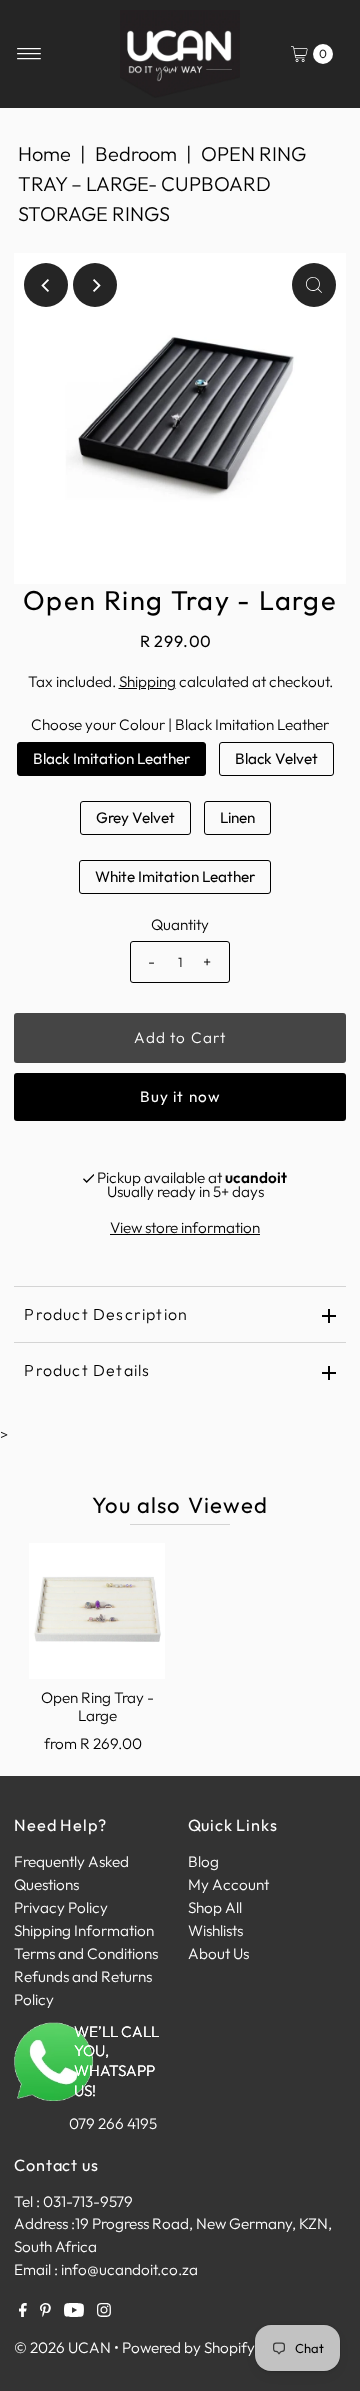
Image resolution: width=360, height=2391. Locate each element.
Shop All (215, 1907)
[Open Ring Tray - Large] (97, 1611)
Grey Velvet (135, 817)
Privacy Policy (61, 1907)
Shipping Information (84, 1930)
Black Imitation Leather (111, 758)
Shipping (147, 681)
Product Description (106, 1314)
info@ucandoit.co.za (129, 2269)
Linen (237, 817)
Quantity (180, 924)
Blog (203, 1861)
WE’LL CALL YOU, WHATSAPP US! (116, 2061)
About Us (218, 1953)
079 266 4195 (113, 2123)
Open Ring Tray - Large (97, 1706)
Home (44, 153)
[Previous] (46, 285)
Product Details (87, 1370)
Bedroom (136, 153)
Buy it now (180, 1096)
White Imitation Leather (175, 876)
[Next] (95, 285)
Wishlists (215, 1930)
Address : (44, 2223)
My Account (228, 1884)
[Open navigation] (29, 54)
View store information (185, 1227)
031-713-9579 (88, 2201)
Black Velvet (276, 758)
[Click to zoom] (314, 285)
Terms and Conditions (86, 1953)
